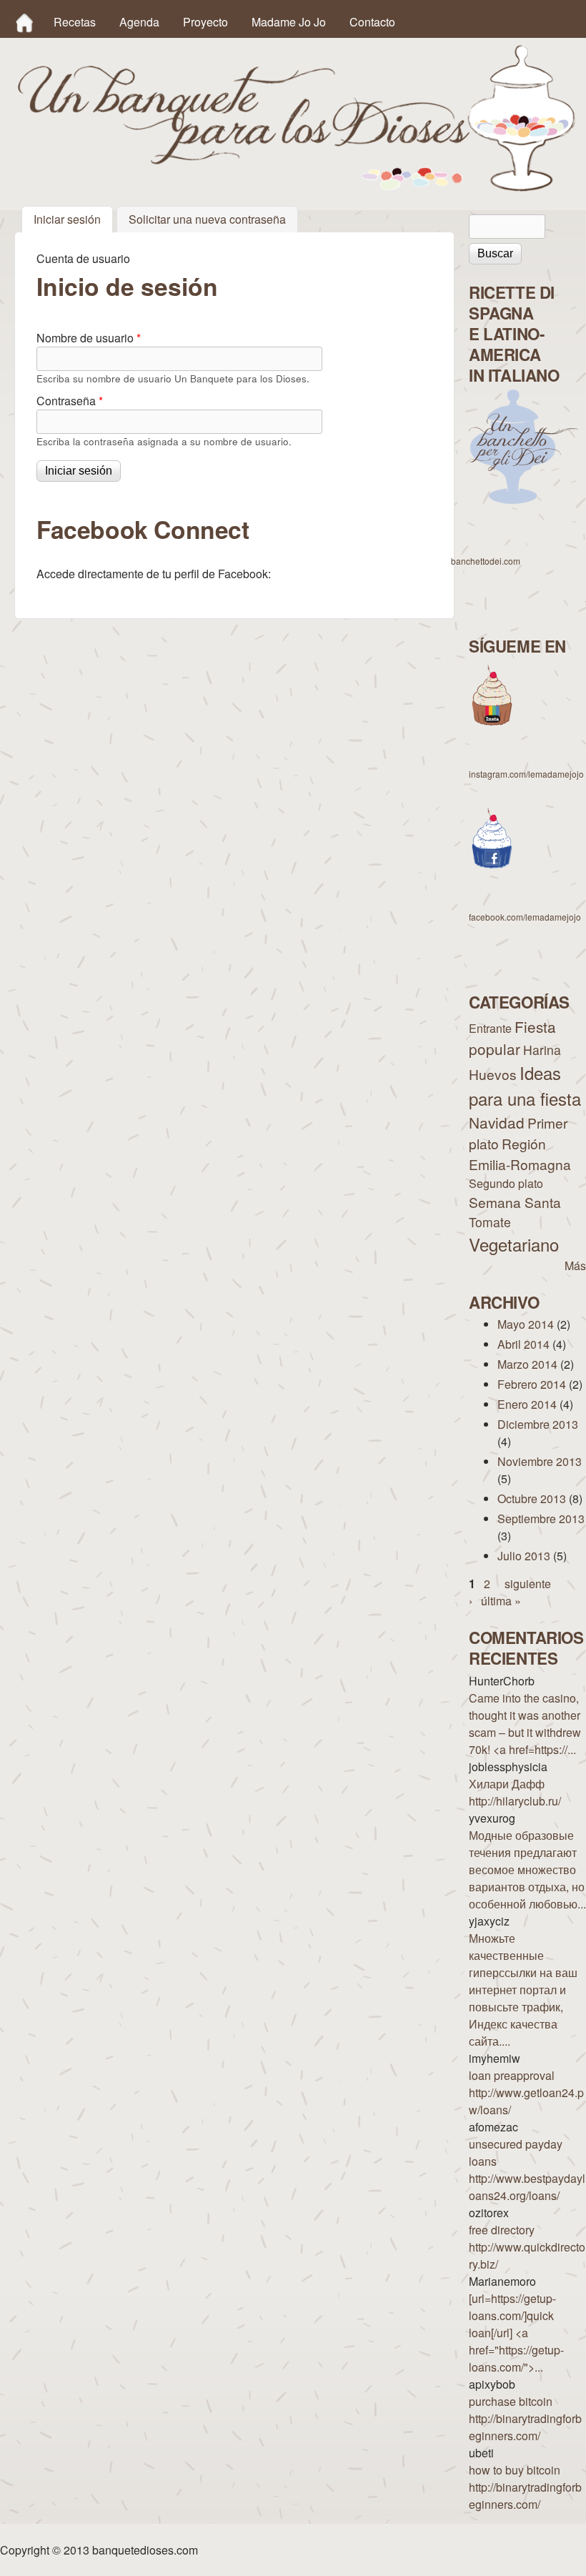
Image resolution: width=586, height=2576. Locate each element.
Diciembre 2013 (538, 1424)
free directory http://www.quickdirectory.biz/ (527, 2247)
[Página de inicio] (297, 187)
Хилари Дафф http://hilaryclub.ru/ (515, 1792)
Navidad (497, 1122)
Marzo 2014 (527, 1364)
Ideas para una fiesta (525, 1085)
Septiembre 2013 (541, 1519)
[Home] (24, 22)
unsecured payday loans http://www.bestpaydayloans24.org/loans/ (527, 2170)
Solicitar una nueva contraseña (207, 220)
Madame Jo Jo (289, 22)
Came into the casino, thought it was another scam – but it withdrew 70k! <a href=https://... (525, 1724)
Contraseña (70, 401)
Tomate (490, 1222)
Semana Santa (515, 1202)
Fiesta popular (512, 1037)
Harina (542, 1050)
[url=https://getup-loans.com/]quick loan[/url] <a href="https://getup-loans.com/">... (516, 2333)
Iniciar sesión (73, 220)
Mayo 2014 (526, 1324)
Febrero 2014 (532, 1384)
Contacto (372, 22)
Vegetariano (514, 1244)
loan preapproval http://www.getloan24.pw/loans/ (526, 2092)
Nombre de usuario (89, 338)
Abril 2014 (523, 1344)
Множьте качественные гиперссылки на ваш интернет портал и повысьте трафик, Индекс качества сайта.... (523, 1990)
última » (501, 1601)
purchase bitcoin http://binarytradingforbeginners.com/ (525, 2418)
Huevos (493, 1074)
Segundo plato (506, 1183)
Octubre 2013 (532, 1498)
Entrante (490, 1028)
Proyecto (205, 22)
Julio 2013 (524, 1556)
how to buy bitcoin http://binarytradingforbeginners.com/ (525, 2487)
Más (575, 1265)
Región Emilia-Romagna (520, 1154)
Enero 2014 (527, 1404)
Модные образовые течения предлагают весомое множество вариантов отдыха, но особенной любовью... (527, 1869)
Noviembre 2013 (540, 1461)
